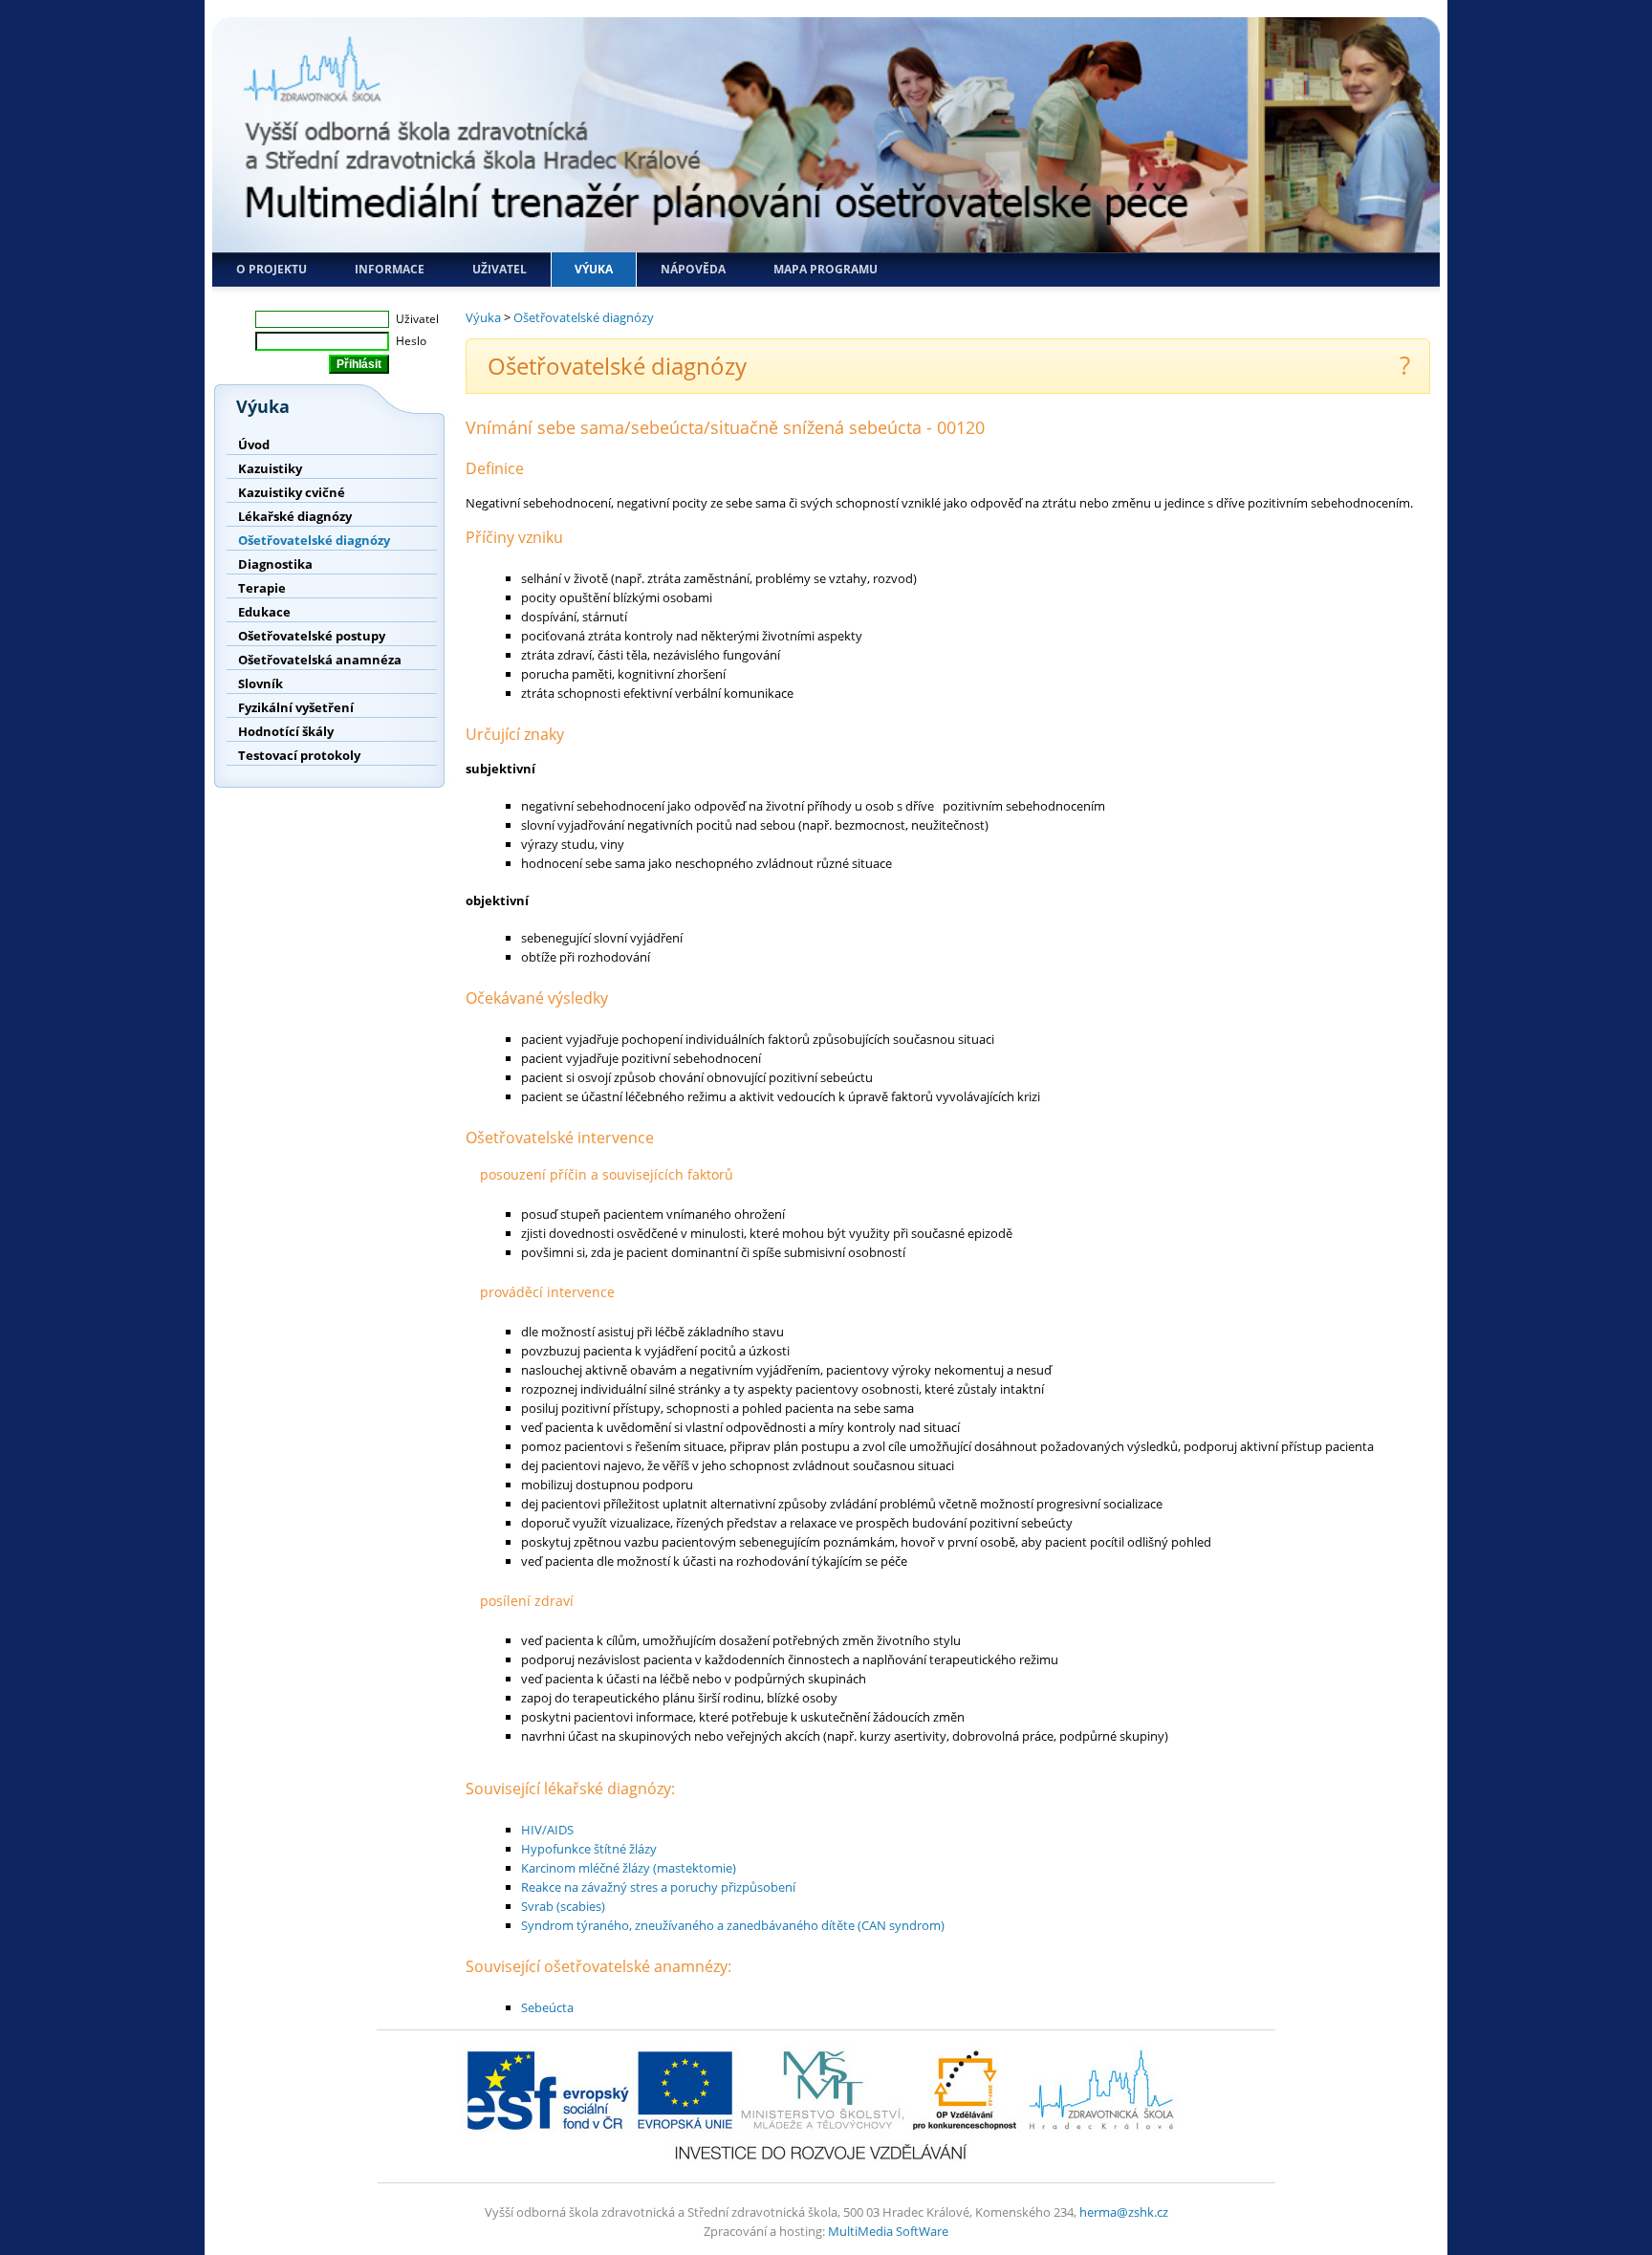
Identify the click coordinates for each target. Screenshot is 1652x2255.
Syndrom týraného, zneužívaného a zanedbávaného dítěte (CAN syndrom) (733, 1925)
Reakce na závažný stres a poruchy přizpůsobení (658, 1887)
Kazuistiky (270, 468)
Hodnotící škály (286, 731)
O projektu (272, 269)
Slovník (261, 683)
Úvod (254, 444)
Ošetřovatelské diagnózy (314, 540)
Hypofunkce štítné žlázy (589, 1849)
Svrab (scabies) (563, 1906)
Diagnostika (275, 564)
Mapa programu (826, 269)
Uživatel (500, 269)
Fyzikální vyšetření (296, 707)
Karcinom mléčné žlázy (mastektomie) (629, 1868)
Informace (390, 269)
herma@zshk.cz (1124, 2212)
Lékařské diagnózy (295, 516)
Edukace (264, 612)
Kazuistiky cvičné (292, 492)
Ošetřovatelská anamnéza (320, 660)
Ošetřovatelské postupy (312, 636)
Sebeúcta (547, 2007)
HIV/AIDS (547, 1830)
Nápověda (693, 269)
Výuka (594, 269)
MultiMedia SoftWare (888, 2231)
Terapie (262, 588)
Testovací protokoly (299, 755)
